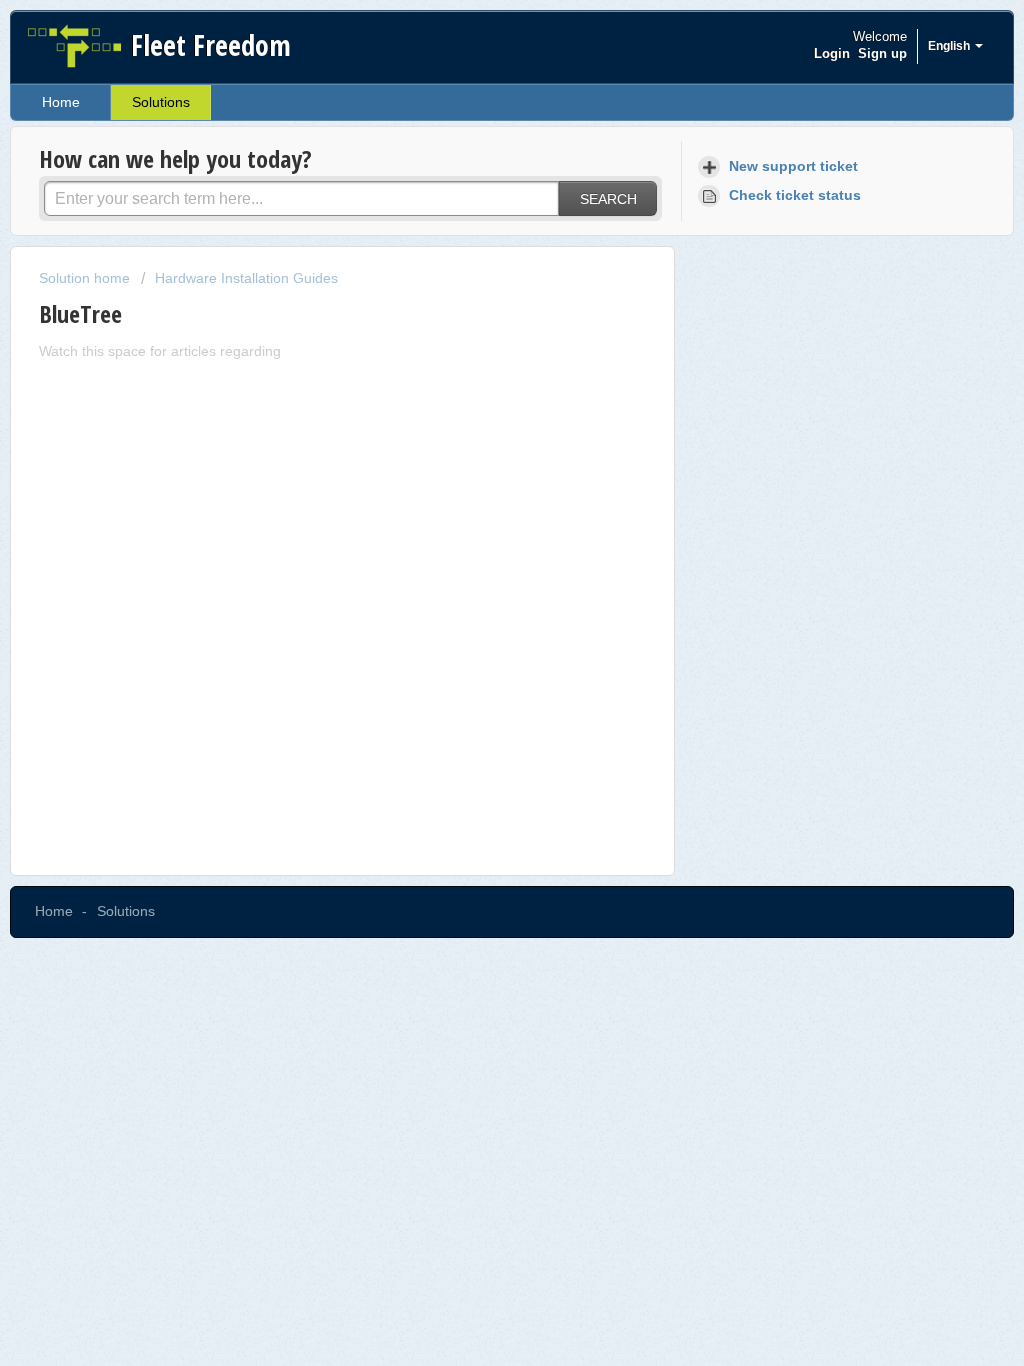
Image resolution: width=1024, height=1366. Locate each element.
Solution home (86, 278)
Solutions (161, 102)
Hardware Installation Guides (246, 278)
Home (61, 102)
